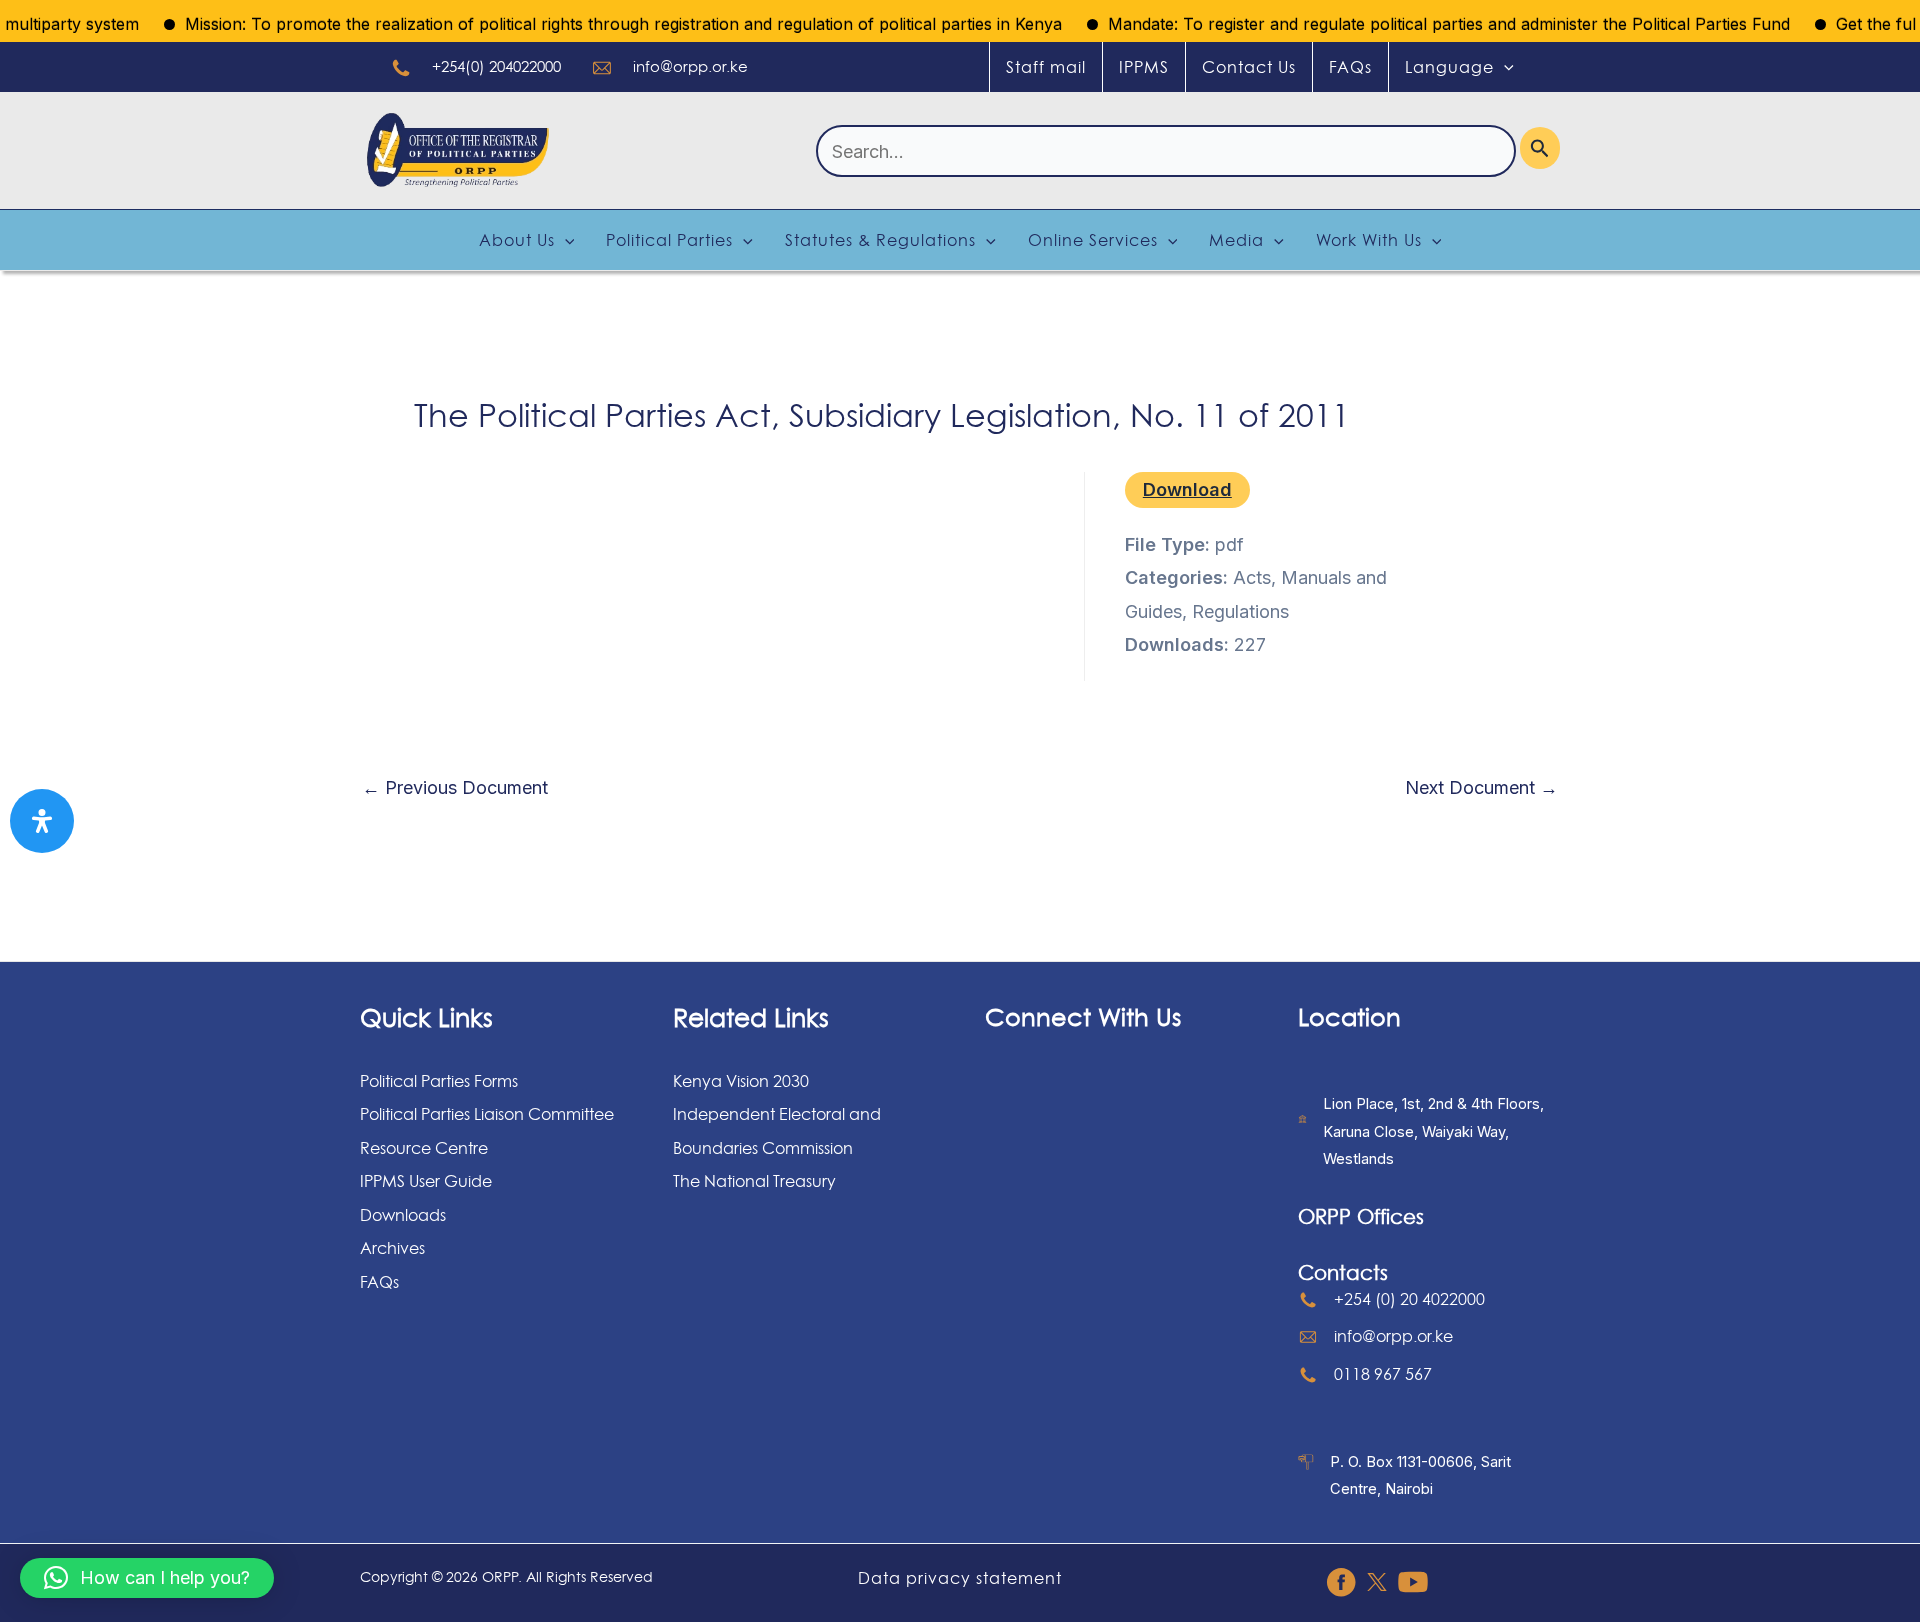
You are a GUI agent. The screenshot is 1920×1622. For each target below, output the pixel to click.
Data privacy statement (960, 1578)
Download (1187, 489)
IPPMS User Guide (426, 1181)
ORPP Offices (1361, 1217)
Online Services (1093, 240)
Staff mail (1046, 67)
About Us (517, 240)
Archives (392, 1248)
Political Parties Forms (439, 1081)
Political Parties (669, 240)
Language (1449, 67)
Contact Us (1249, 67)
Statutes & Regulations (880, 240)
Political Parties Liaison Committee (487, 1114)
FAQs (1350, 67)
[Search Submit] (1540, 148)
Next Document (1481, 788)
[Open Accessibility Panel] (42, 821)
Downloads (403, 1215)
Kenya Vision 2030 (741, 1081)
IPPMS (1144, 67)
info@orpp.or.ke (690, 66)
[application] (1504, 67)
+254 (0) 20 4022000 (1409, 1299)
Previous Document (455, 788)
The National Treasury (754, 1181)
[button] (147, 1578)
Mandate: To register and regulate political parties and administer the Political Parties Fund (1421, 24)
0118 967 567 (1383, 1374)
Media (1236, 240)
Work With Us (1369, 240)
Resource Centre (424, 1148)
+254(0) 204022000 (496, 66)
